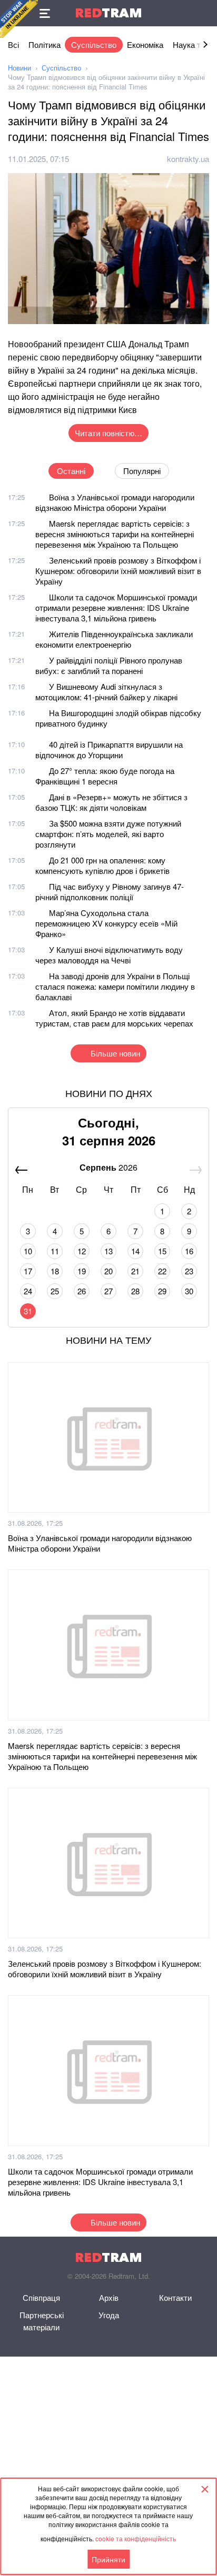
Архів (109, 2297)
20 (108, 1271)
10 (28, 1251)
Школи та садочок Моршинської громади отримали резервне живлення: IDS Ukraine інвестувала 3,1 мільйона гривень (116, 607)
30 (189, 1291)
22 (162, 1271)
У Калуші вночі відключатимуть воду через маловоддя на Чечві (109, 955)
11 (55, 1251)
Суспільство (94, 44)
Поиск (204, 13)
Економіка (145, 44)
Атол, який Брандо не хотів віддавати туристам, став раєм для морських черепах (114, 1018)
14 (135, 1251)
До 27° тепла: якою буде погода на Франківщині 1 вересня (105, 776)
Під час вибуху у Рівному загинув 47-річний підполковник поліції (110, 892)
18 (55, 1271)
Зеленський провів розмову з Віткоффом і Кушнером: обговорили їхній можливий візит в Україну (118, 571)
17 (28, 1271)
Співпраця (41, 2297)
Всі (13, 44)
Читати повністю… (108, 433)
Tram (108, 13)
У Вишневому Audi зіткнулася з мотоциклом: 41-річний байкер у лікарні (106, 692)
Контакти (175, 2297)
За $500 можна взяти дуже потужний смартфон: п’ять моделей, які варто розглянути (108, 834)
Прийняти (108, 2559)
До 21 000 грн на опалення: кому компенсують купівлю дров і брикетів (102, 865)
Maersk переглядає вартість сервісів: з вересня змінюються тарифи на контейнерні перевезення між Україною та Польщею (115, 534)
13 (108, 1251)
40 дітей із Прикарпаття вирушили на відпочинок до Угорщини (109, 749)
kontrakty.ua (188, 159)
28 (135, 1291)
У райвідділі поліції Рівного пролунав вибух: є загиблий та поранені (109, 665)
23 (189, 1271)
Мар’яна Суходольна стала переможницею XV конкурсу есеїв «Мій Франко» (106, 923)
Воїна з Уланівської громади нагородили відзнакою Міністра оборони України (115, 502)
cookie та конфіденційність (136, 2538)
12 (82, 1251)
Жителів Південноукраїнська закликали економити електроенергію (114, 639)
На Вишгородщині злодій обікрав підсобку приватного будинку (118, 718)
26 (82, 1291)
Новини (19, 68)
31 (28, 1311)
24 (28, 1291)
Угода (109, 2315)
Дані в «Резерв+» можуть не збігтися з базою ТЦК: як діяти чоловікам (111, 802)
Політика (45, 44)
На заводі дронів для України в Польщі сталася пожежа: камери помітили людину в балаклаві (115, 986)
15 (162, 1251)
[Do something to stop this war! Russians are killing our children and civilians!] (19, 19)
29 (162, 1291)
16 (189, 1251)
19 (82, 1271)
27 (108, 1291)
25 (55, 1291)
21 (135, 1271)
